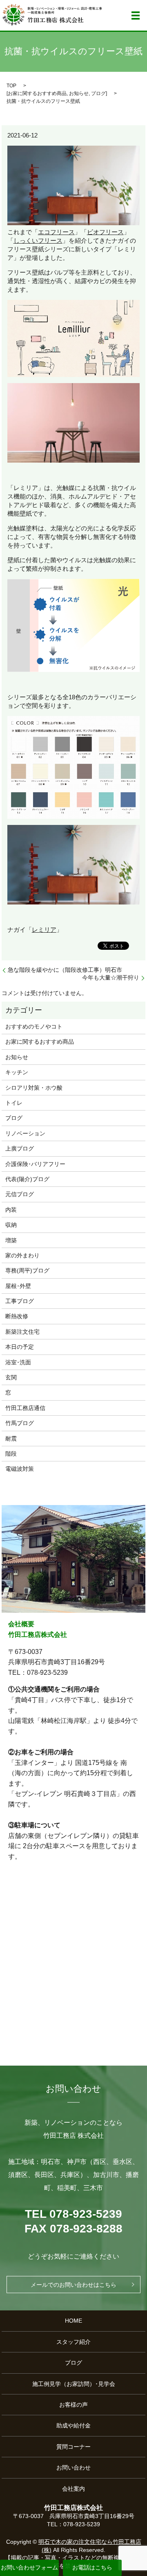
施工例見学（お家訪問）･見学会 (74, 2384)
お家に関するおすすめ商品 (37, 93)
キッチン (17, 1072)
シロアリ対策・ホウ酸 (34, 1088)
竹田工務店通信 (25, 1408)
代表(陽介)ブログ (27, 1179)
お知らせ (79, 93)
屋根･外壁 (18, 1286)
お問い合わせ (73, 2467)
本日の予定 (20, 1347)
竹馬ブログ (20, 1423)
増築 (11, 1240)
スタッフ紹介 (73, 2342)
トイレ (14, 1103)
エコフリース (56, 232)
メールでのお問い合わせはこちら (73, 2285)
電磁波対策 (20, 1469)
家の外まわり (22, 1255)
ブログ (98, 93)
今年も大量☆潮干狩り (111, 978)
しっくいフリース (38, 241)
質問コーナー (73, 2447)
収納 (11, 1225)
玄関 (11, 1377)
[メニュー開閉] (136, 16)
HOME (73, 2321)
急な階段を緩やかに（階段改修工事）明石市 (65, 970)
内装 (11, 1210)
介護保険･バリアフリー (35, 1164)
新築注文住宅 (22, 1332)
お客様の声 (73, 2405)
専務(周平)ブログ (27, 1270)
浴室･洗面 (18, 1362)
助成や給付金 (73, 2425)
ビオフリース (105, 232)
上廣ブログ (20, 1148)
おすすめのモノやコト (34, 1026)
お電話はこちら (92, 2567)
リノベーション (25, 1133)
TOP (11, 86)
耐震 (11, 1439)
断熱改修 (17, 1316)
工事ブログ (20, 1301)
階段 (11, 1454)
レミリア (44, 930)
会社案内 (73, 2489)
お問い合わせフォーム (29, 2567)
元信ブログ (20, 1194)
